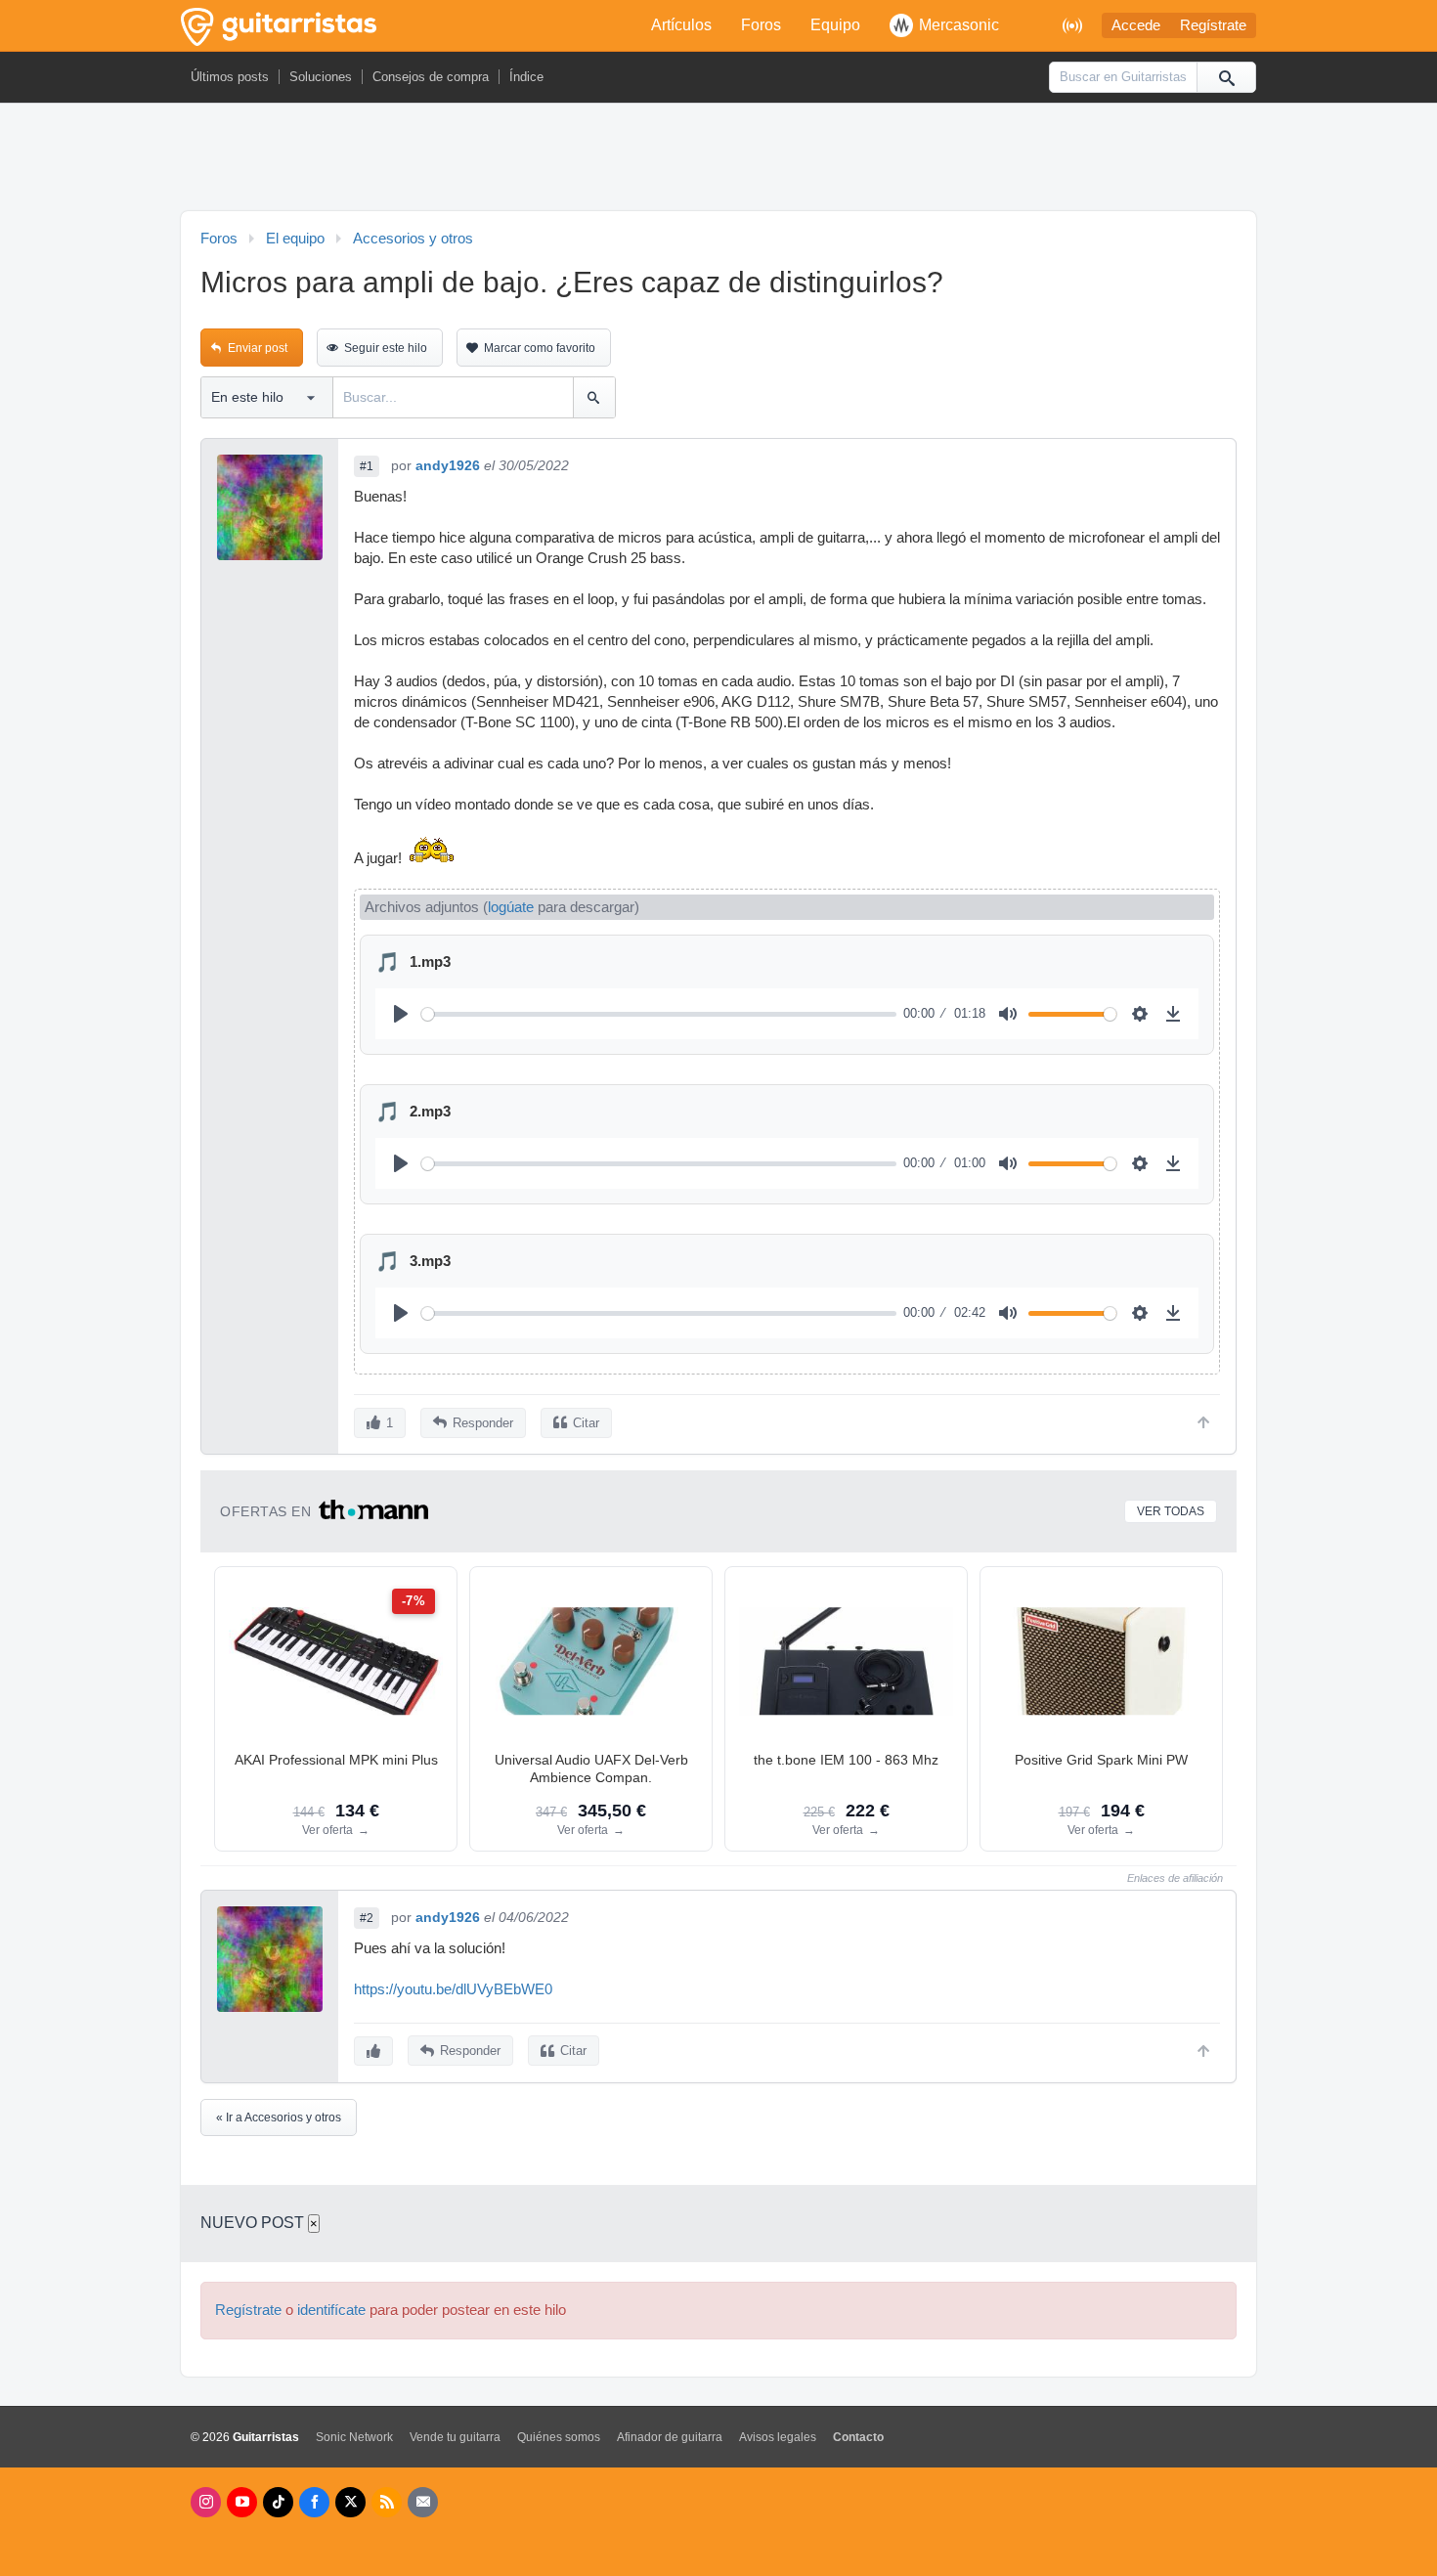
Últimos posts (230, 77)
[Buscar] (1226, 77)
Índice (526, 77)
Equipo (835, 25)
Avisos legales (778, 2437)
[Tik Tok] (278, 2502)
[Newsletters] (423, 2502)
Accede (1136, 25)
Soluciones (321, 77)
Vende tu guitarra (455, 2437)
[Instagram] (206, 2502)
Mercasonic (959, 25)
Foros (761, 25)
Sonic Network (354, 2437)
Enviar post (258, 348)
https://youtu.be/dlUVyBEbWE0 (453, 1989)
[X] (350, 2502)
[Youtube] (242, 2502)
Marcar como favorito (540, 348)
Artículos (681, 25)
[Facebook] (314, 2502)
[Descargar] (1173, 1014)
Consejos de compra (431, 77)
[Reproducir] (401, 1014)
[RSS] (387, 2502)
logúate (511, 907)
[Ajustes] (1140, 1014)
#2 (367, 1918)
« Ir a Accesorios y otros (279, 2118)
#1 (367, 466)
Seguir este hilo (386, 348)
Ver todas (1171, 1511)
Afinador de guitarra (670, 2437)
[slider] (659, 1014)
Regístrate (1213, 25)
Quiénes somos (559, 2437)
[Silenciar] (1008, 1014)
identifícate (331, 2310)
